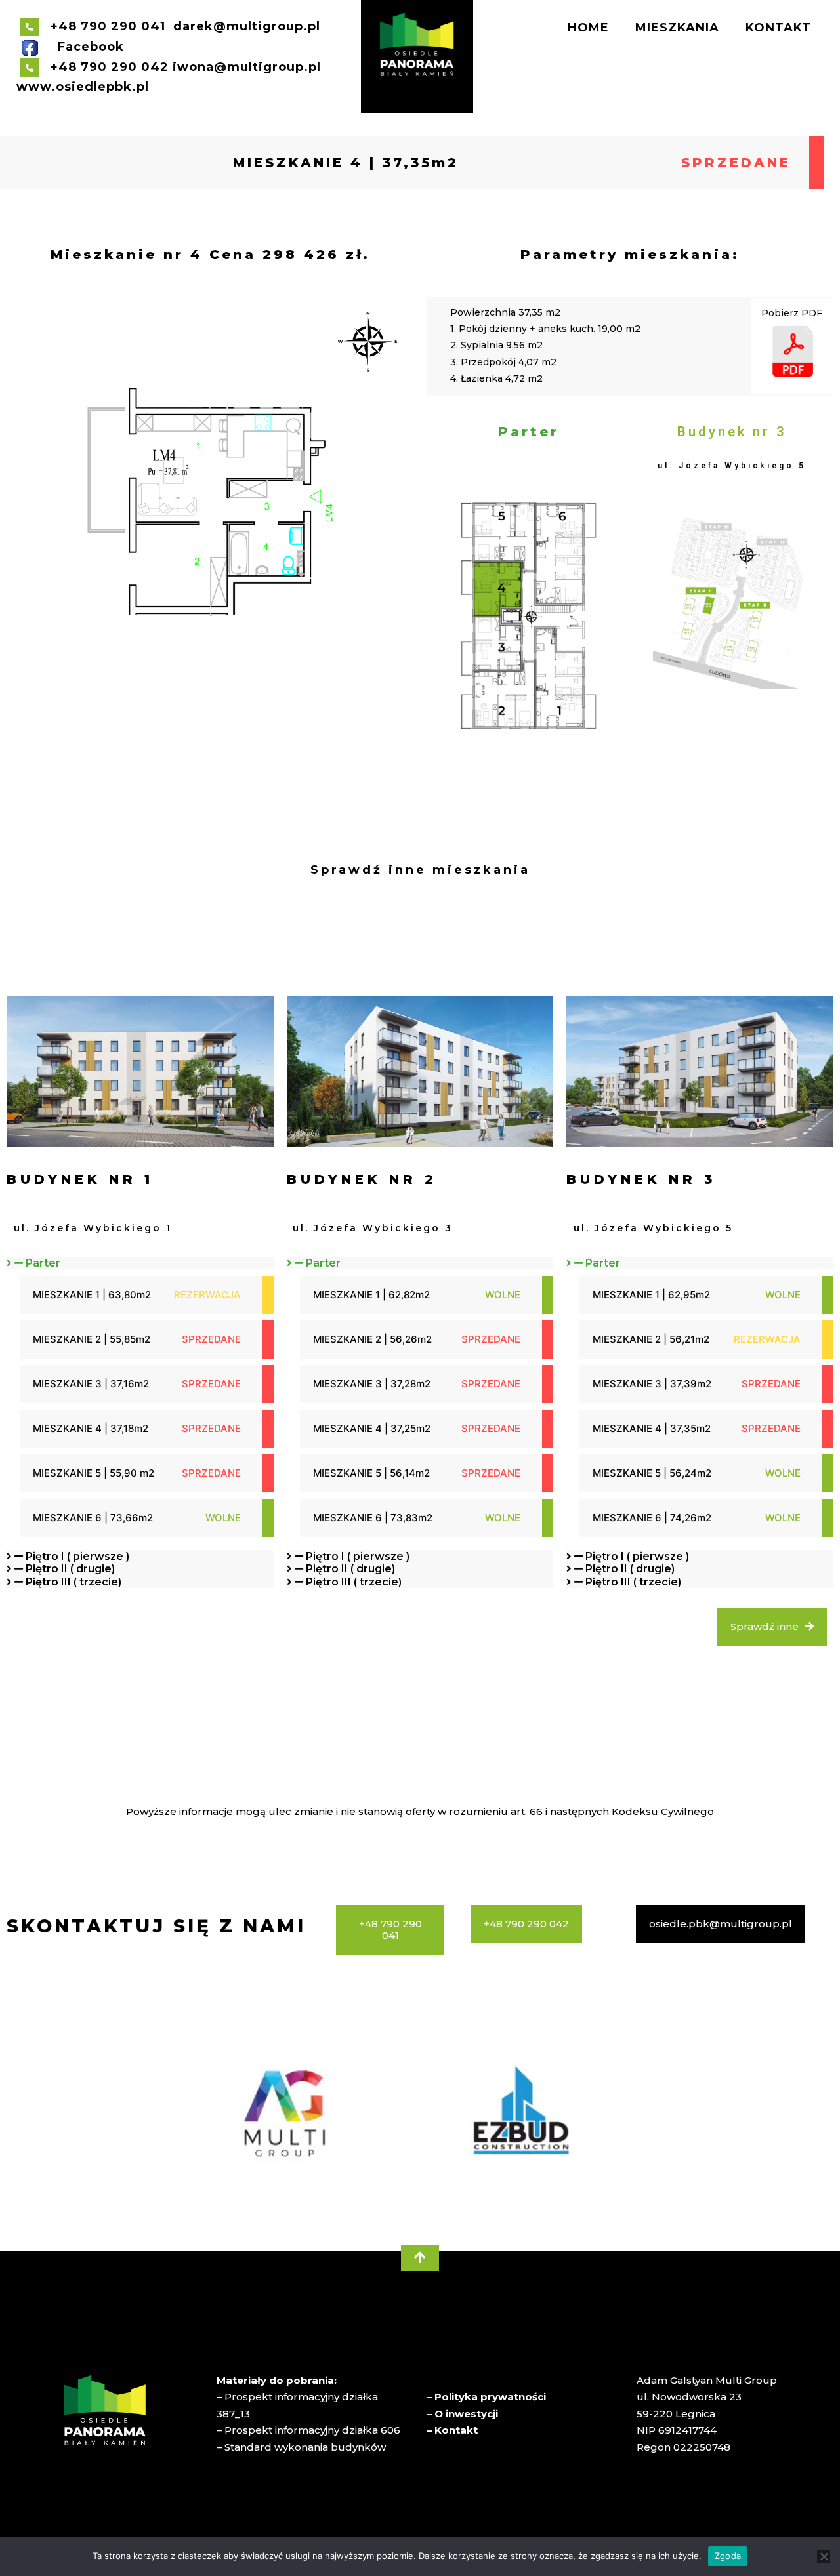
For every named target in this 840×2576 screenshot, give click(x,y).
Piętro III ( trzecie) (73, 1582)
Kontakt (778, 28)
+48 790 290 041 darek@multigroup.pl (181, 26)
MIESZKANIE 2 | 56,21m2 (651, 1339)
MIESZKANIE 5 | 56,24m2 (652, 1473)
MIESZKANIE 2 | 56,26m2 (372, 1339)
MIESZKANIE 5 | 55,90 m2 (94, 1473)
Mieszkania (677, 28)
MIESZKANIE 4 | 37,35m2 (346, 163)
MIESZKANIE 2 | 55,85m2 (92, 1339)
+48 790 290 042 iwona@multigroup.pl (180, 67)
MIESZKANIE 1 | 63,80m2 (92, 1295)
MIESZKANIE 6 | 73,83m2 (373, 1518)
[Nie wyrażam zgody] (824, 2556)
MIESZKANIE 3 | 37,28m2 (372, 1384)
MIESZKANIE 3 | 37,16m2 (91, 1384)
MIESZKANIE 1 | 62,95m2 (651, 1295)
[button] (140, 1263)
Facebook (91, 47)
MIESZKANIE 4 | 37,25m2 (372, 1428)
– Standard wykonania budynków (301, 2447)
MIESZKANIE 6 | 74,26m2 (652, 1518)
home (588, 28)
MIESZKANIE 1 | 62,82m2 (371, 1295)
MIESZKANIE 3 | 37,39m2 (652, 1384)
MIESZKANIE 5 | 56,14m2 (371, 1473)
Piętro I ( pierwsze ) (77, 1556)
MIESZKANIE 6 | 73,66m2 (93, 1518)
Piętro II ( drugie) (70, 1569)
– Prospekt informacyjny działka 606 (308, 2430)
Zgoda (728, 2556)
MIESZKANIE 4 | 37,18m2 (91, 1428)
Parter (43, 1263)
